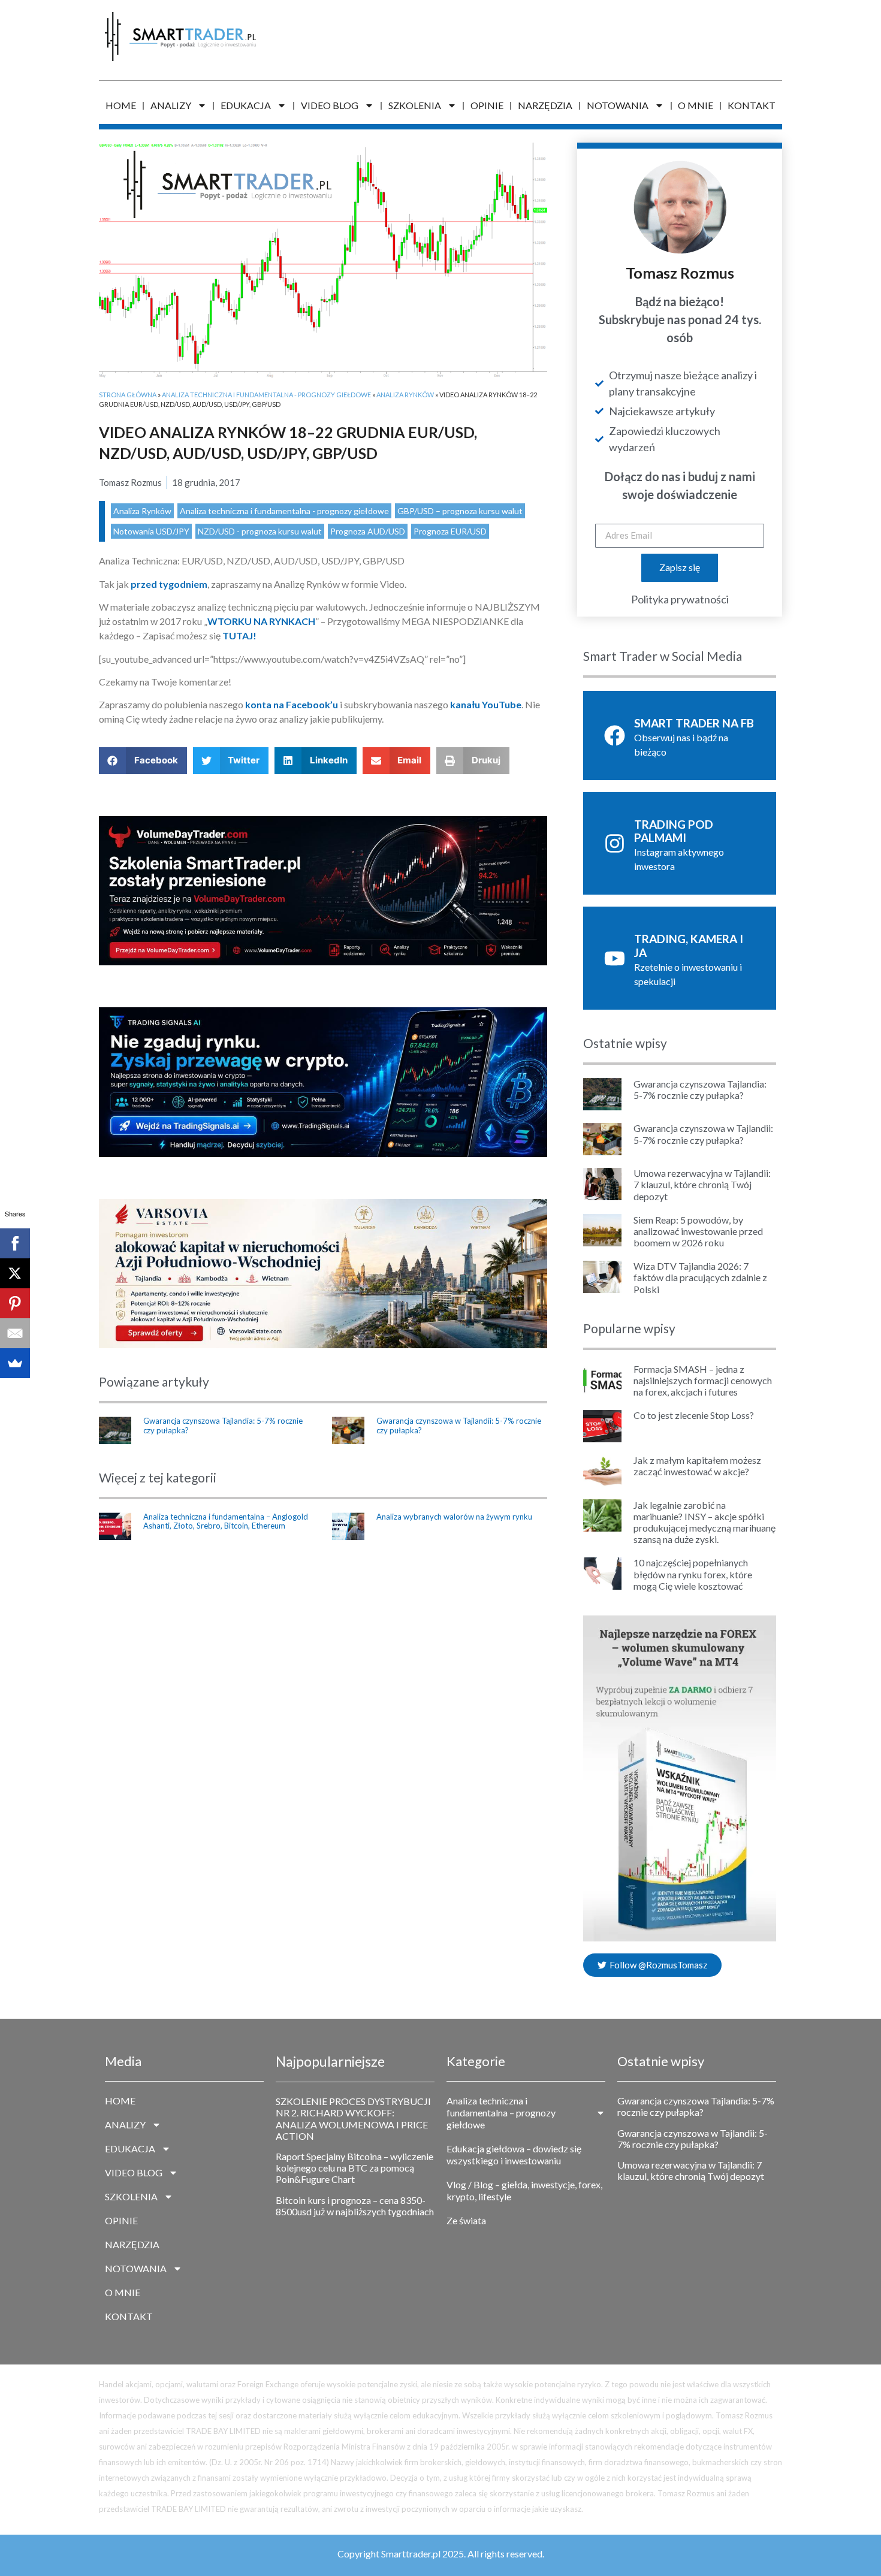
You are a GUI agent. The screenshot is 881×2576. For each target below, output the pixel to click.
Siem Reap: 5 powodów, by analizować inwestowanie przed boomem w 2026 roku (698, 1231)
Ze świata (466, 2220)
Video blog (330, 105)
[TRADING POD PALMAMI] (615, 843)
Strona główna (128, 395)
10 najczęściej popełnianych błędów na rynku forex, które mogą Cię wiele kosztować (693, 1574)
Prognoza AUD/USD (368, 531)
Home (121, 105)
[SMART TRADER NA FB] (615, 736)
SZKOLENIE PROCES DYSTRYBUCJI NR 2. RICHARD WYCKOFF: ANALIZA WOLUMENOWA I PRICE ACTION (353, 2119)
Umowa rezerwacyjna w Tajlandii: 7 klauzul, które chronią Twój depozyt (702, 1184)
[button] (143, 761)
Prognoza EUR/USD (450, 531)
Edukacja (246, 105)
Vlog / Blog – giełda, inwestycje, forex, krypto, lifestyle (524, 2190)
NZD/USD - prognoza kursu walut (260, 531)
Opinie (487, 105)
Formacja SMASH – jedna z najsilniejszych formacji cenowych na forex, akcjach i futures (703, 1380)
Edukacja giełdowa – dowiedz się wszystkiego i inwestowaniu (514, 2154)
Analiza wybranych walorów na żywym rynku (454, 1517)
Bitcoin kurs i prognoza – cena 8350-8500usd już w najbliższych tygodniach (355, 2206)
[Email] (15, 1333)
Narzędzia (545, 105)
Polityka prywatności (680, 599)
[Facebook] (15, 1243)
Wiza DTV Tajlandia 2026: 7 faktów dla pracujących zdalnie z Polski (700, 1277)
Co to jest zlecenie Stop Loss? (694, 1415)
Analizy (171, 105)
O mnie (696, 105)
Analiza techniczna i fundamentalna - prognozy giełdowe (266, 395)
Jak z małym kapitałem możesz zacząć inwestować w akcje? (697, 1466)
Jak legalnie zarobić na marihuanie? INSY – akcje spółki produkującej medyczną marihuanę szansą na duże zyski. (705, 1522)
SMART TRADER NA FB (694, 723)
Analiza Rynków (405, 395)
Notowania (618, 105)
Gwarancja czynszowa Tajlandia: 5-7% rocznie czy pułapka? (223, 1426)
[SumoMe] (15, 1363)
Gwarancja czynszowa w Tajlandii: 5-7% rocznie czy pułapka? (459, 1426)
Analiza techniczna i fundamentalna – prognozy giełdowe (501, 2113)
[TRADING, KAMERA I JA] (615, 958)
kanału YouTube (486, 704)
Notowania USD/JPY (151, 531)
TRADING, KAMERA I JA (689, 946)
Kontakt (752, 105)
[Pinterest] (15, 1303)
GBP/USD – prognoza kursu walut (460, 511)
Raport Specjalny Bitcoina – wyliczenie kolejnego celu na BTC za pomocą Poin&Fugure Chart (354, 2168)
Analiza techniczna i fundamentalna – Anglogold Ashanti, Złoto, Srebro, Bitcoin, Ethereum (226, 1521)
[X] (15, 1273)
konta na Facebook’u (292, 704)
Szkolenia (415, 105)
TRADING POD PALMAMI (674, 831)
